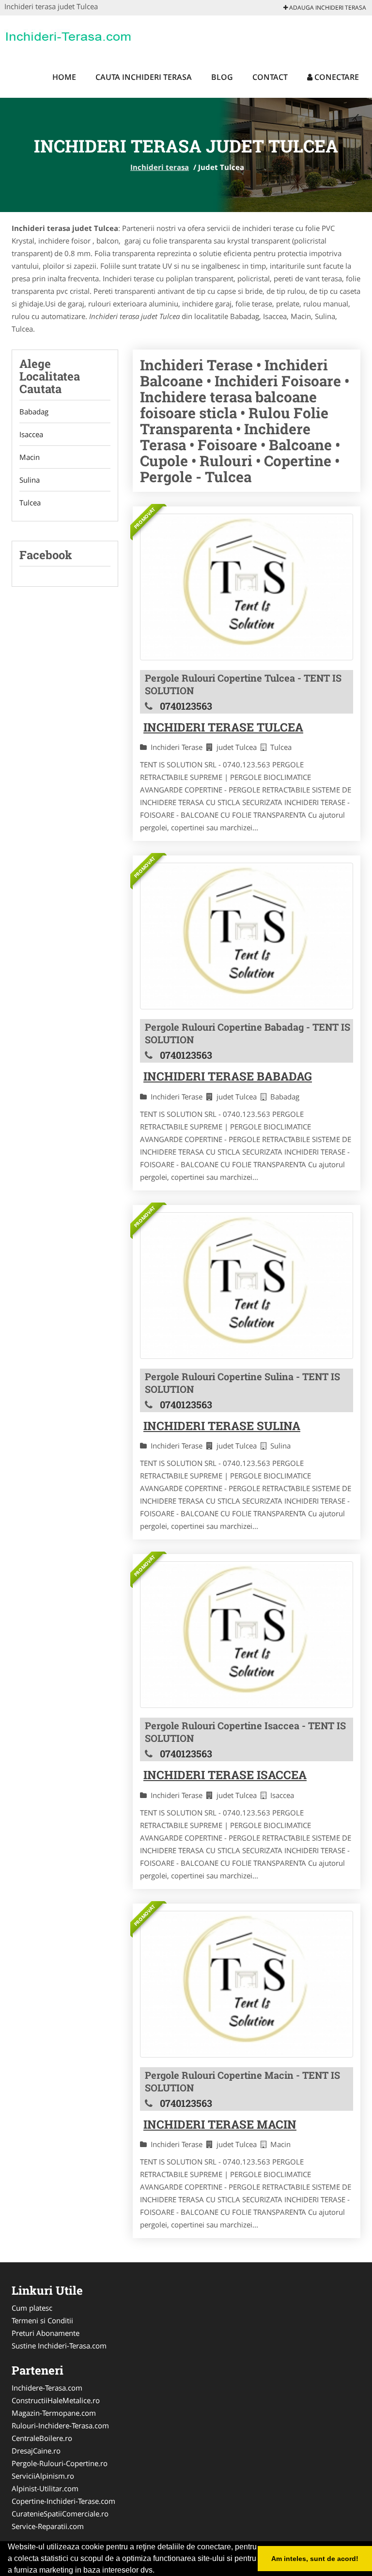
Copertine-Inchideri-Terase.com (63, 2501)
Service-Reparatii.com (48, 2526)
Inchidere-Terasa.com (47, 2388)
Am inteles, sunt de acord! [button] (315, 2559)
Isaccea (31, 434)
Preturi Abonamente (46, 2333)
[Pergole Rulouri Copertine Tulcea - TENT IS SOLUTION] (247, 587)
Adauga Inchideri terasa (327, 8)
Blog (222, 77)
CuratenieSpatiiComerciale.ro (60, 2514)
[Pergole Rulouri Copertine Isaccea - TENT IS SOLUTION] (247, 1635)
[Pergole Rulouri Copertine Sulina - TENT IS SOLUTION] (247, 1286)
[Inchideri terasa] (68, 35)
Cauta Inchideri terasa (144, 77)
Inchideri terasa (160, 167)
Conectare (336, 77)
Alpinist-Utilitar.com (45, 2488)
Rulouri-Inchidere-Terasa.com (60, 2425)
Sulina (30, 480)
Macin (30, 457)
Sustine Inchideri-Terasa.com (59, 2346)
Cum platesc (32, 2308)
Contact (270, 77)
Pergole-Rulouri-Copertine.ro (60, 2463)
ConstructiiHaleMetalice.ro (56, 2400)
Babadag (34, 412)
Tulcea (30, 503)
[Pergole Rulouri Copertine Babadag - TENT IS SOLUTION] (247, 936)
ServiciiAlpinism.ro (43, 2476)
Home (64, 77)
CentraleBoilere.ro (42, 2438)
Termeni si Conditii (42, 2320)
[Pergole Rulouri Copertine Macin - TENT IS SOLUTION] (247, 1984)
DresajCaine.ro (36, 2451)
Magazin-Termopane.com (54, 2413)
